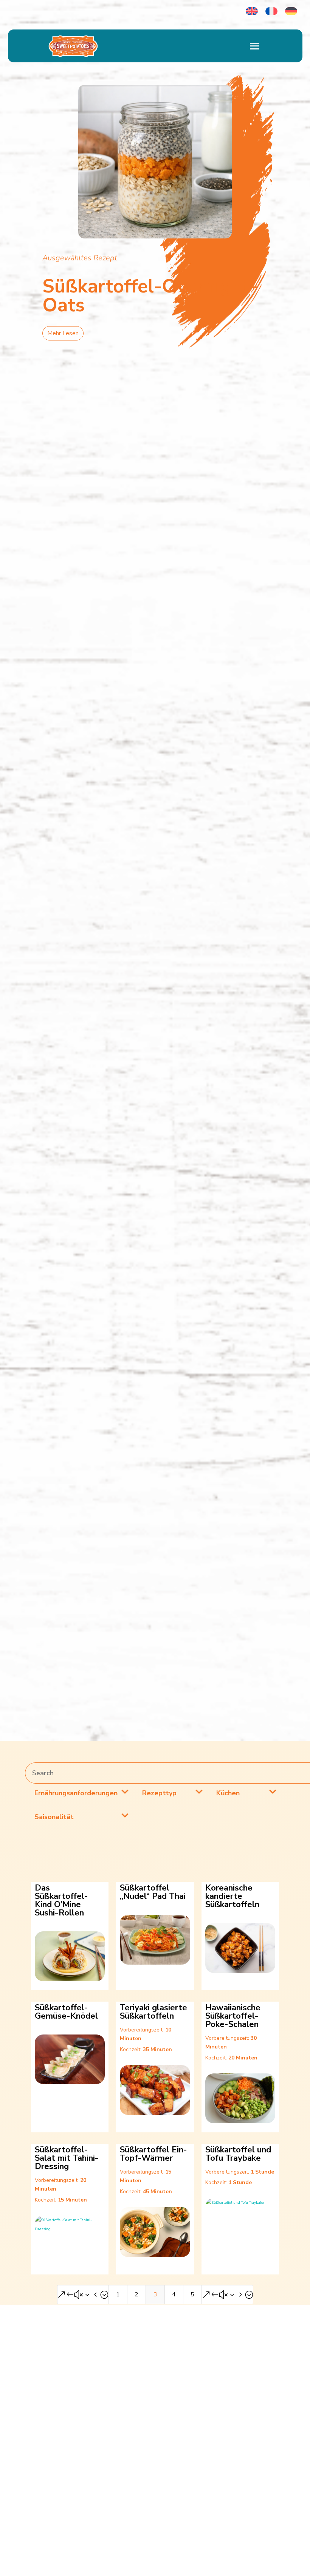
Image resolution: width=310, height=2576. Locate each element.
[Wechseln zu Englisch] (252, 11)
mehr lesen (63, 333)
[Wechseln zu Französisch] (271, 11)
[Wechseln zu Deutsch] (291, 11)
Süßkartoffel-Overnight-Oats (150, 296)
